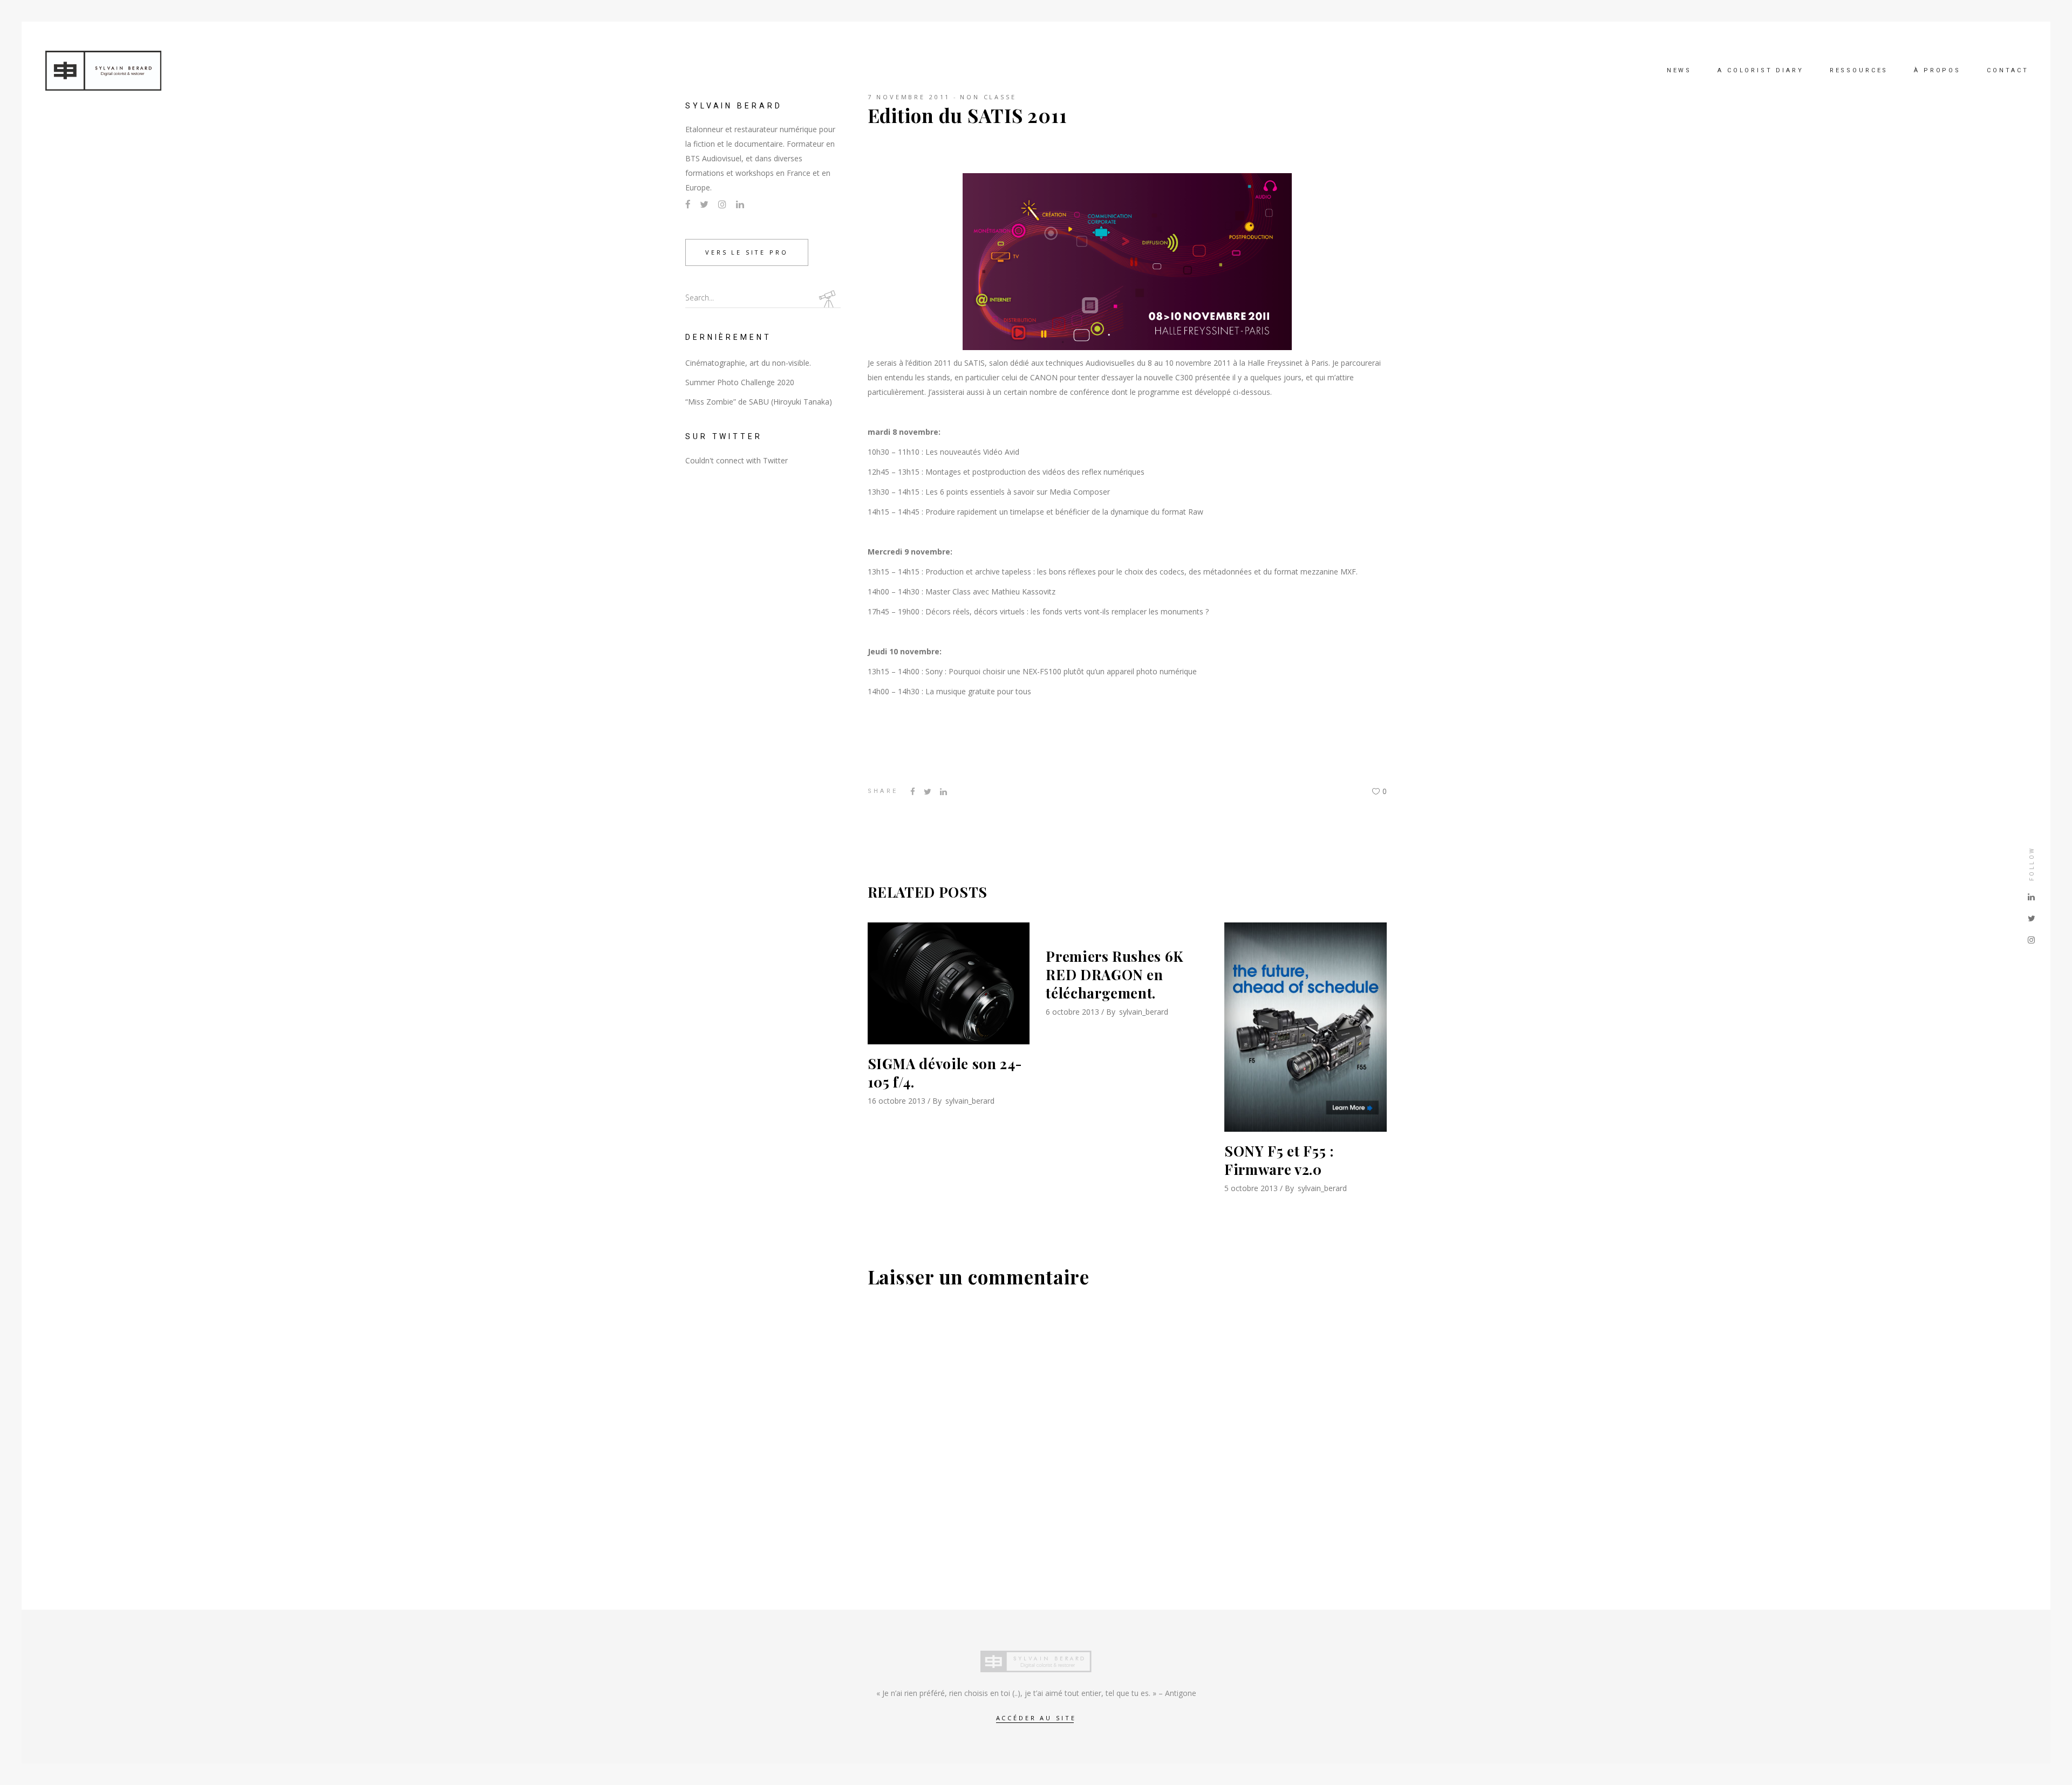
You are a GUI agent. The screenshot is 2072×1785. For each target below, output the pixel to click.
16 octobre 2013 (897, 1101)
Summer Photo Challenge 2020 (740, 382)
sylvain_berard (970, 1101)
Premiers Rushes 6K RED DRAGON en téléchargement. (1115, 974)
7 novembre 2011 (909, 97)
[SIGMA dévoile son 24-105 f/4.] (949, 983)
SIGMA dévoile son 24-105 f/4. (945, 1073)
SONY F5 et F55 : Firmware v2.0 (1279, 1160)
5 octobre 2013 (1251, 1188)
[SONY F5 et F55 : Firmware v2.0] (1306, 1027)
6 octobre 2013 (1072, 1012)
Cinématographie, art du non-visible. (748, 363)
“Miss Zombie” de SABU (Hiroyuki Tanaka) (759, 402)
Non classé (988, 97)
